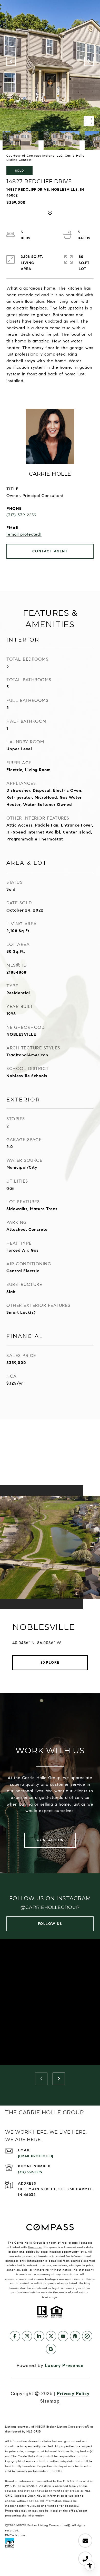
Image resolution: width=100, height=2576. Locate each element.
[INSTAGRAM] (27, 2336)
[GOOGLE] (51, 2349)
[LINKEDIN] (39, 2336)
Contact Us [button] (50, 1840)
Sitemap (50, 2401)
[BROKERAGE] (87, 2336)
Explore (50, 1662)
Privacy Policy (73, 2394)
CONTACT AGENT (50, 551)
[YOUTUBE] (63, 2336)
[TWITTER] (51, 2336)
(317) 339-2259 (21, 515)
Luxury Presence (64, 2365)
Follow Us (50, 1924)
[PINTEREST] (75, 2336)
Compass (35, 2247)
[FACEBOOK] (15, 2336)
